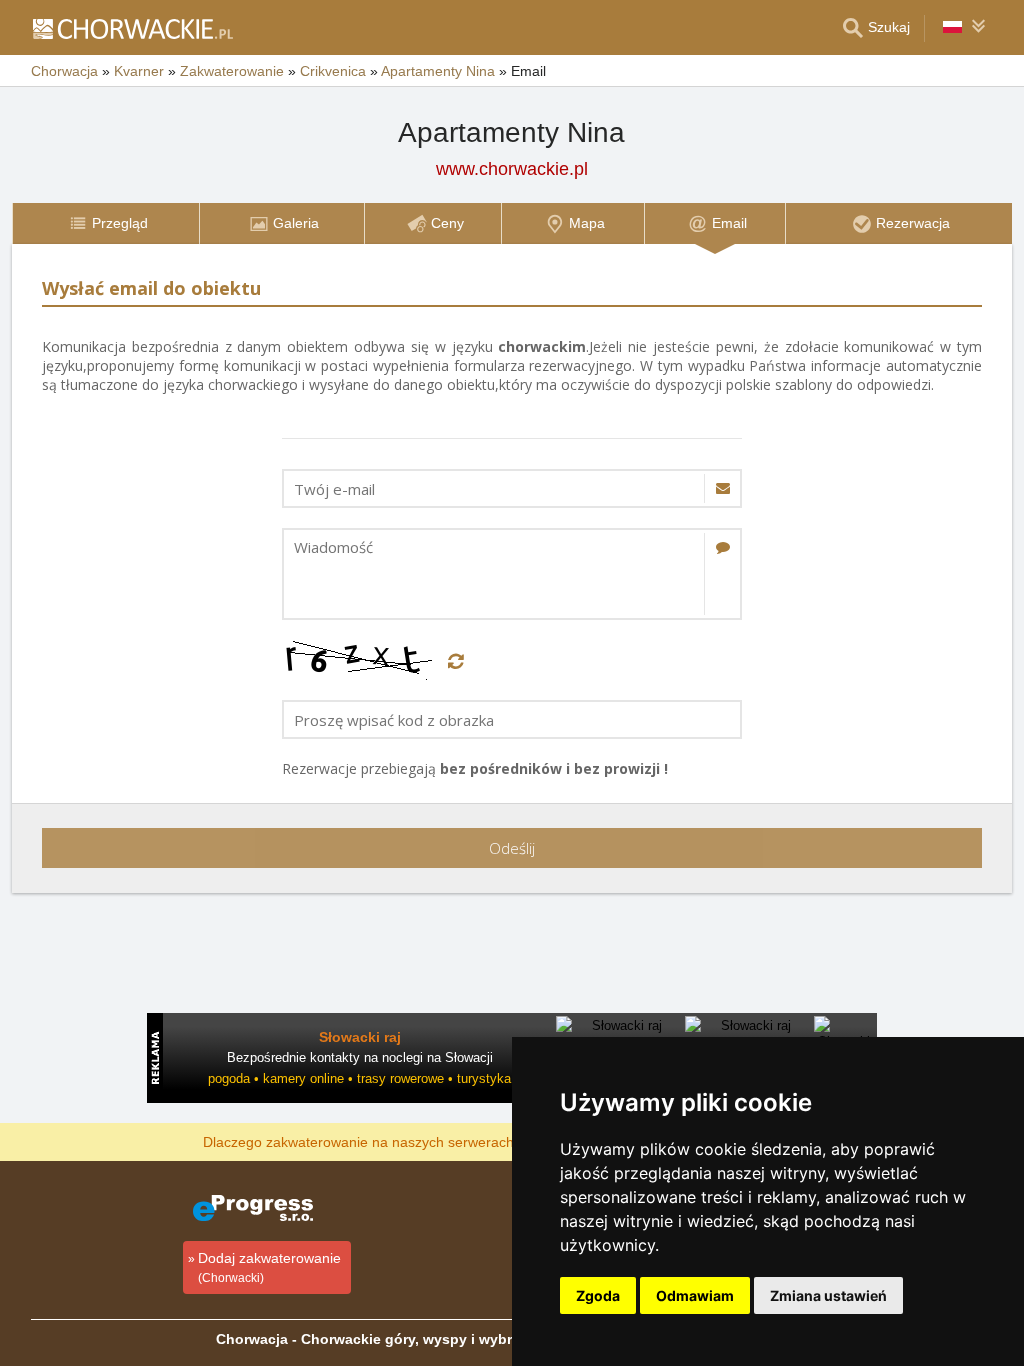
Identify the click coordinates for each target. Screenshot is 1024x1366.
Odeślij (512, 848)
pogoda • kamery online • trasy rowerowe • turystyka (359, 1078)
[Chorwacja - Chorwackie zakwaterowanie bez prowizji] (132, 28)
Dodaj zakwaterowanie (269, 1267)
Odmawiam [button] (695, 1295)
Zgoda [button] (598, 1295)
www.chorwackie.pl (512, 169)
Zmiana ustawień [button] (828, 1295)
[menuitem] (105, 223)
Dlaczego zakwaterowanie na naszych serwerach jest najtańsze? (408, 1141)
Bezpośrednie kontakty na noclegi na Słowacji (360, 1057)
